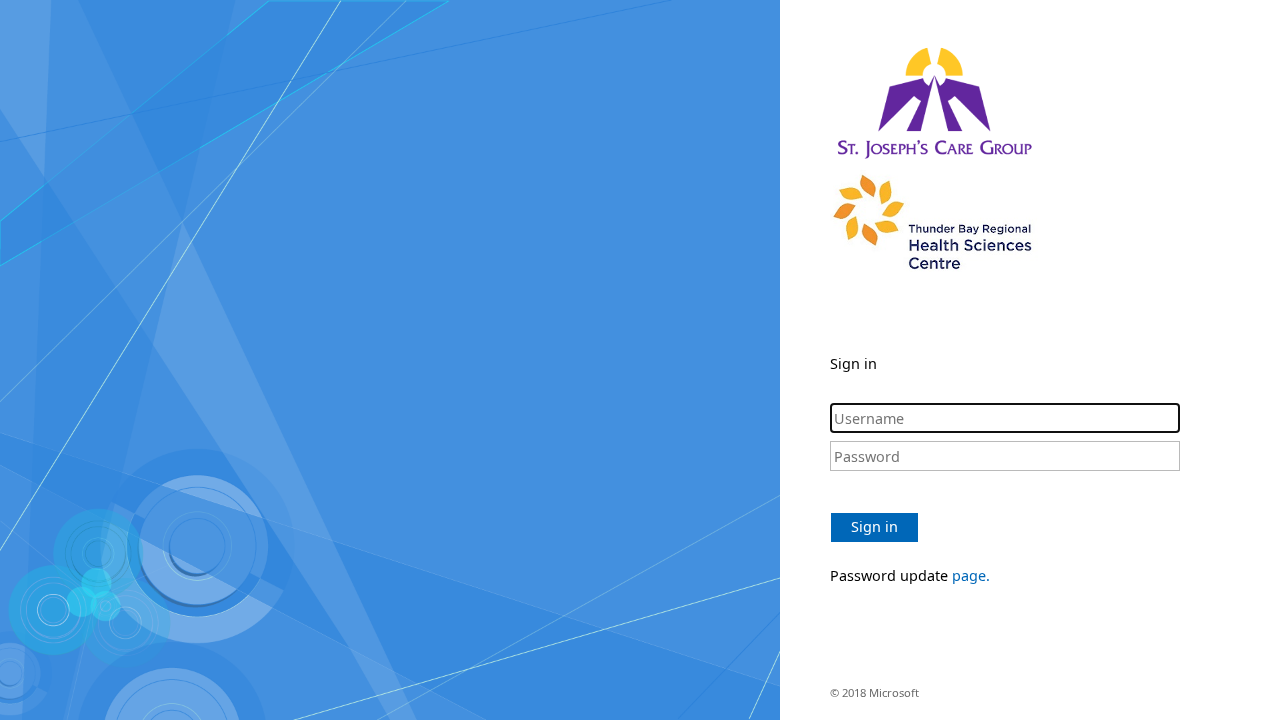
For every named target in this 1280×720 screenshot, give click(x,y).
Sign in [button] (874, 526)
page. (971, 575)
